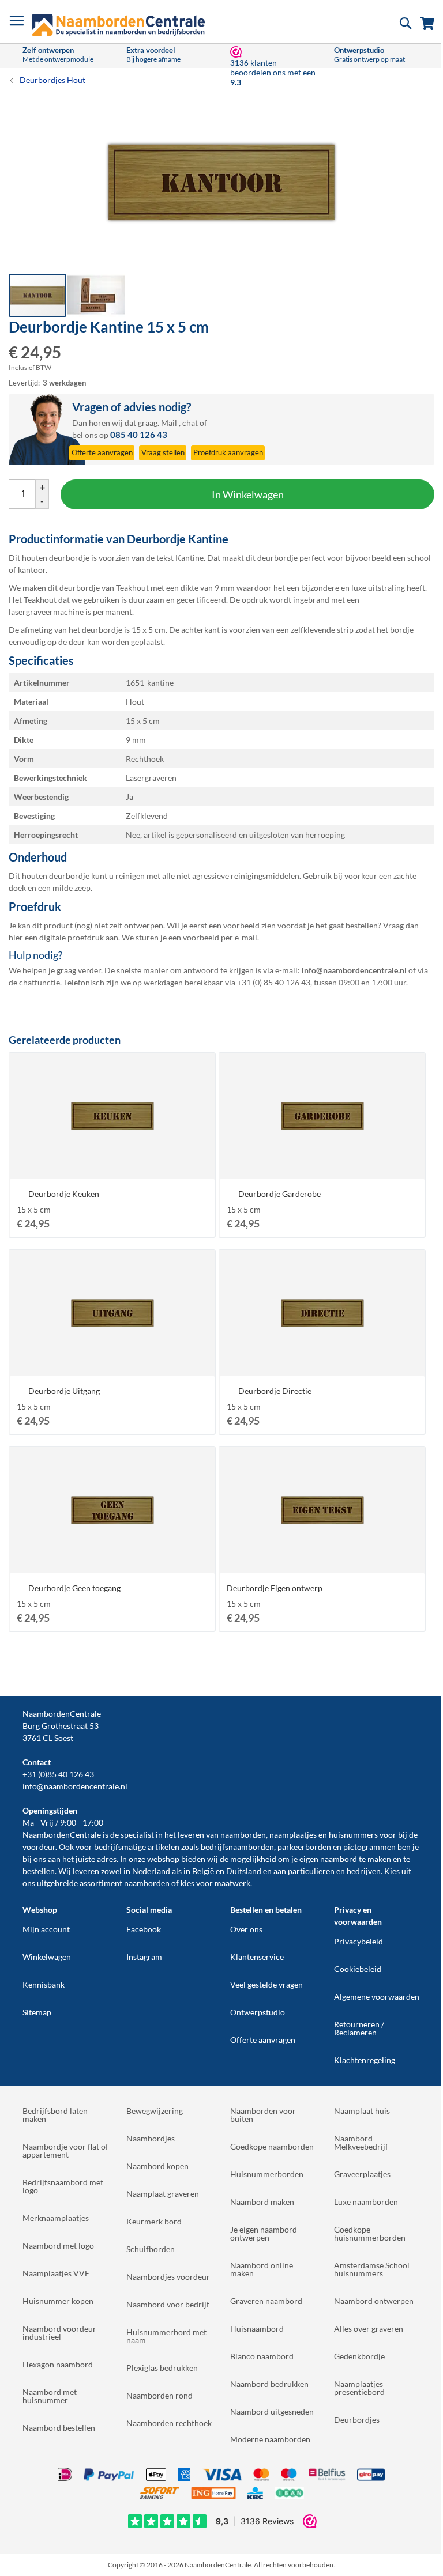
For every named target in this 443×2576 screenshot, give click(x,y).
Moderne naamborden (270, 2439)
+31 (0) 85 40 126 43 (274, 982)
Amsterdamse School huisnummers (372, 2269)
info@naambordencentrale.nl (75, 1786)
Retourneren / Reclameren (359, 2028)
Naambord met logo (58, 2245)
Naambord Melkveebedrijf (361, 2142)
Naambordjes (151, 2138)
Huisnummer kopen (58, 2301)
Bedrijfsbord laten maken (55, 2115)
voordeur (39, 1847)
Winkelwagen (47, 1957)
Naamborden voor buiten (263, 2115)
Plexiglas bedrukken (162, 2368)
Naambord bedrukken (269, 2384)
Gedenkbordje (359, 2356)
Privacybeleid (358, 1941)
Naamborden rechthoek (169, 2423)
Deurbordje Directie (275, 1391)
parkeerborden (304, 1847)
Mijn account (46, 1929)
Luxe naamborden (366, 2202)
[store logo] (118, 25)
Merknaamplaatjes (56, 2218)
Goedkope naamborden (272, 2146)
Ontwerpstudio (258, 2012)
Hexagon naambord (58, 2364)
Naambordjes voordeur (168, 2277)
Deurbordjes (357, 2420)
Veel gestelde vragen (266, 1984)
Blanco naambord (262, 2356)
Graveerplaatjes (362, 2174)
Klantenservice (257, 1957)
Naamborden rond (159, 2395)
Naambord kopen (157, 2166)
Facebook (144, 1929)
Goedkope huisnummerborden (370, 2233)
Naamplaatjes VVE (56, 2273)
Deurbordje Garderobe (279, 1194)
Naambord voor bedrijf (168, 2304)
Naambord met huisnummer (50, 2396)
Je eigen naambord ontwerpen (264, 2233)
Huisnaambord (257, 2328)
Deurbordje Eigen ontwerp (275, 1588)
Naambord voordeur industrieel (59, 2333)
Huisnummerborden (267, 2174)
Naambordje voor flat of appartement (65, 2150)
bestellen (39, 1871)
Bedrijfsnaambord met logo (63, 2186)
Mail (169, 423)
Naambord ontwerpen (374, 2301)
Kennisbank (44, 1984)
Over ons (246, 1929)
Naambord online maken (262, 2269)
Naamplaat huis (362, 2111)
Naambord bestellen (59, 2428)
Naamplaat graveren (163, 2194)
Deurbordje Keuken (64, 1194)
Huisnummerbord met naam (166, 2336)
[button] (96, 295)
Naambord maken (262, 2202)
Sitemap (37, 2012)
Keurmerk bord (154, 2221)
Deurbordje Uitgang (64, 1391)
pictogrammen (369, 1847)
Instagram (144, 1957)
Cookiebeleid (358, 1969)
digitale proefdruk (72, 937)
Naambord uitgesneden (272, 2411)
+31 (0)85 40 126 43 (58, 1774)
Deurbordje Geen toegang (74, 1588)
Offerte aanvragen (263, 2040)
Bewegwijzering (155, 2111)
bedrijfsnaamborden (237, 1847)
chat (190, 423)
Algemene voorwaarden (377, 1997)
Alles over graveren (369, 2328)
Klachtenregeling (365, 2060)
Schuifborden (151, 2249)
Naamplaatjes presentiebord (359, 2388)
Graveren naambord (266, 2301)
